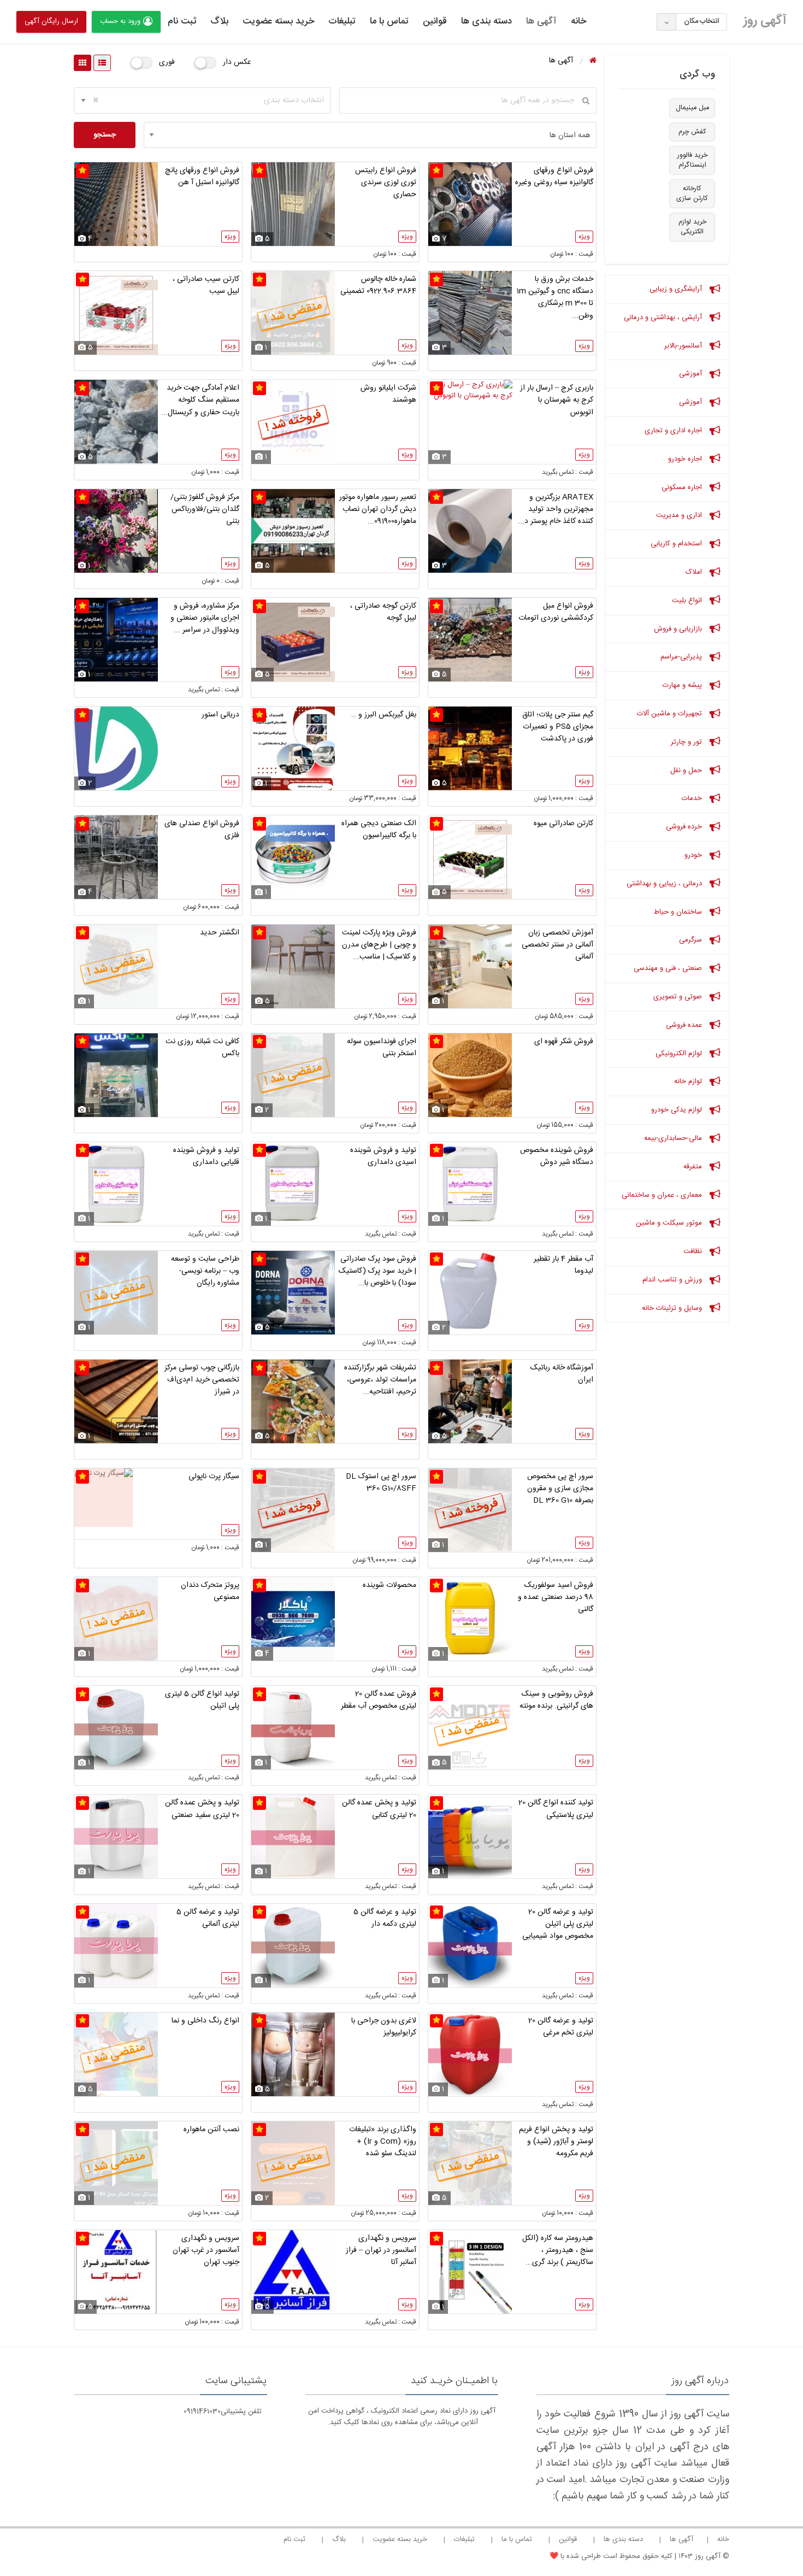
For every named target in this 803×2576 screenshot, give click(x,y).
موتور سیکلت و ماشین (670, 1223)
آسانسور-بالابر (684, 346)
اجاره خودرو (686, 459)
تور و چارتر (687, 742)
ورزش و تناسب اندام (673, 1280)
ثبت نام (182, 21)
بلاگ (219, 21)
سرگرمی (692, 940)
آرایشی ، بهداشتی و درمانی (664, 317)
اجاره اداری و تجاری (674, 431)
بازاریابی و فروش (679, 629)
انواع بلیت (688, 601)
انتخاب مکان (701, 21)
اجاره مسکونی (683, 487)
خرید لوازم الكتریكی (692, 227)
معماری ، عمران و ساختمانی (663, 1195)
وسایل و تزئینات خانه (673, 1308)
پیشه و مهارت (683, 685)
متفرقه (694, 1167)
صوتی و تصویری (679, 997)
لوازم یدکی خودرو (678, 1110)
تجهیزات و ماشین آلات (671, 714)
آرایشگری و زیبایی (677, 289)
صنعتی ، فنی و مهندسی (669, 968)
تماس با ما (389, 21)
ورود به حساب (120, 21)
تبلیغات (342, 21)
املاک (695, 572)
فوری (167, 62)
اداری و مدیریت (680, 515)
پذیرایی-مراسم (682, 657)
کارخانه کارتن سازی (692, 194)
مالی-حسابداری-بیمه (674, 1138)
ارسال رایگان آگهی (51, 21)
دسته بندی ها (486, 21)
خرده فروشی (685, 827)
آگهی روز (765, 21)
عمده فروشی (685, 1025)
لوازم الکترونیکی (680, 1054)
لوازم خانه (689, 1081)
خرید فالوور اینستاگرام (692, 160)
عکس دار (237, 62)
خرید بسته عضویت (278, 21)
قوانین (435, 21)
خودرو (694, 855)
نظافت (694, 1251)
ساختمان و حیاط (679, 912)
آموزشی (692, 374)
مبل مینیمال (692, 108)
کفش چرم (692, 132)
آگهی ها (541, 21)
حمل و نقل (687, 771)
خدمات (693, 798)
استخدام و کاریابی (677, 544)
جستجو (105, 135)
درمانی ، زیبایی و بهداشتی (665, 884)
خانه (578, 21)
